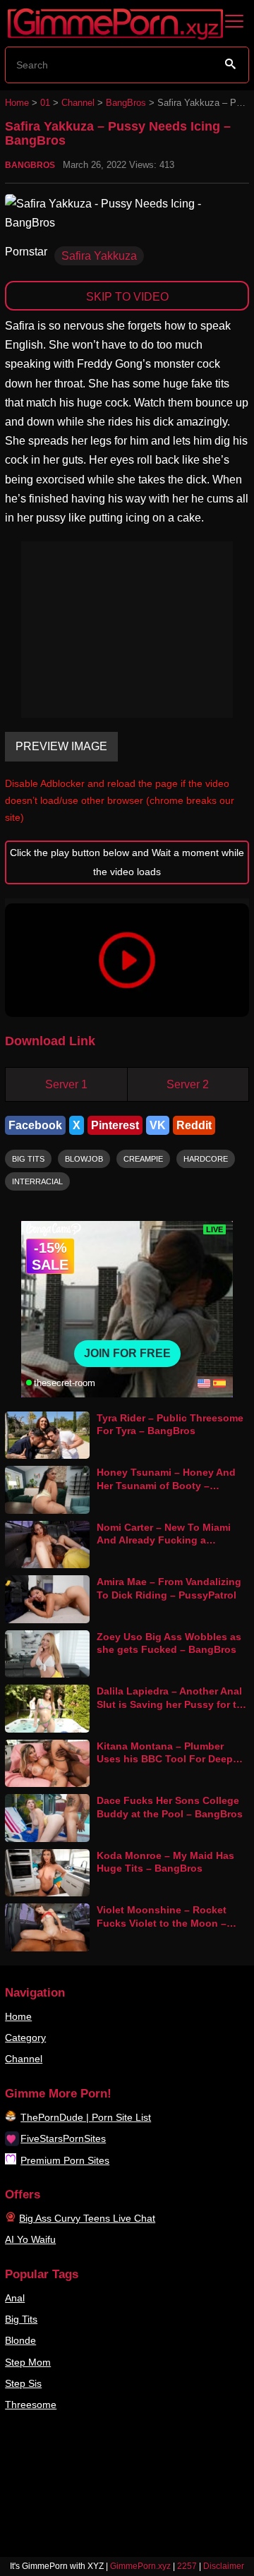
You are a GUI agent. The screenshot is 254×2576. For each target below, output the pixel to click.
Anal (15, 2298)
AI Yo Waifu (30, 2239)
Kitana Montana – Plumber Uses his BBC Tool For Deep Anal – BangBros (165, 1759)
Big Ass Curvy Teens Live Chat (87, 2218)
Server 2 (188, 1084)
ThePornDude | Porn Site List (86, 2117)
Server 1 (66, 1084)
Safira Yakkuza (99, 256)
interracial (37, 1181)
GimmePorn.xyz (140, 2566)
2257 (187, 2566)
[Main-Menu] (234, 22)
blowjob (84, 1159)
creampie (143, 1159)
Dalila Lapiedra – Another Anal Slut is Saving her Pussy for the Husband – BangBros (173, 1704)
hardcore (206, 1159)
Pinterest (115, 1125)
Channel (78, 103)
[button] (127, 960)
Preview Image (61, 746)
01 (45, 103)
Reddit (194, 1125)
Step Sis (23, 2383)
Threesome (31, 2405)
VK (158, 1125)
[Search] (231, 64)
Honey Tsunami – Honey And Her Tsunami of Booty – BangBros (166, 1485)
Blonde (20, 2340)
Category (25, 2038)
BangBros (126, 103)
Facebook (35, 1125)
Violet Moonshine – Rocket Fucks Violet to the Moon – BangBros (162, 1923)
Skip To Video (127, 297)
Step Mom (28, 2362)
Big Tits (21, 2319)
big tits (28, 1159)
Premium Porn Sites (65, 2160)
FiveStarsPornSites (63, 2138)
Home (17, 103)
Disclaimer (224, 2566)
